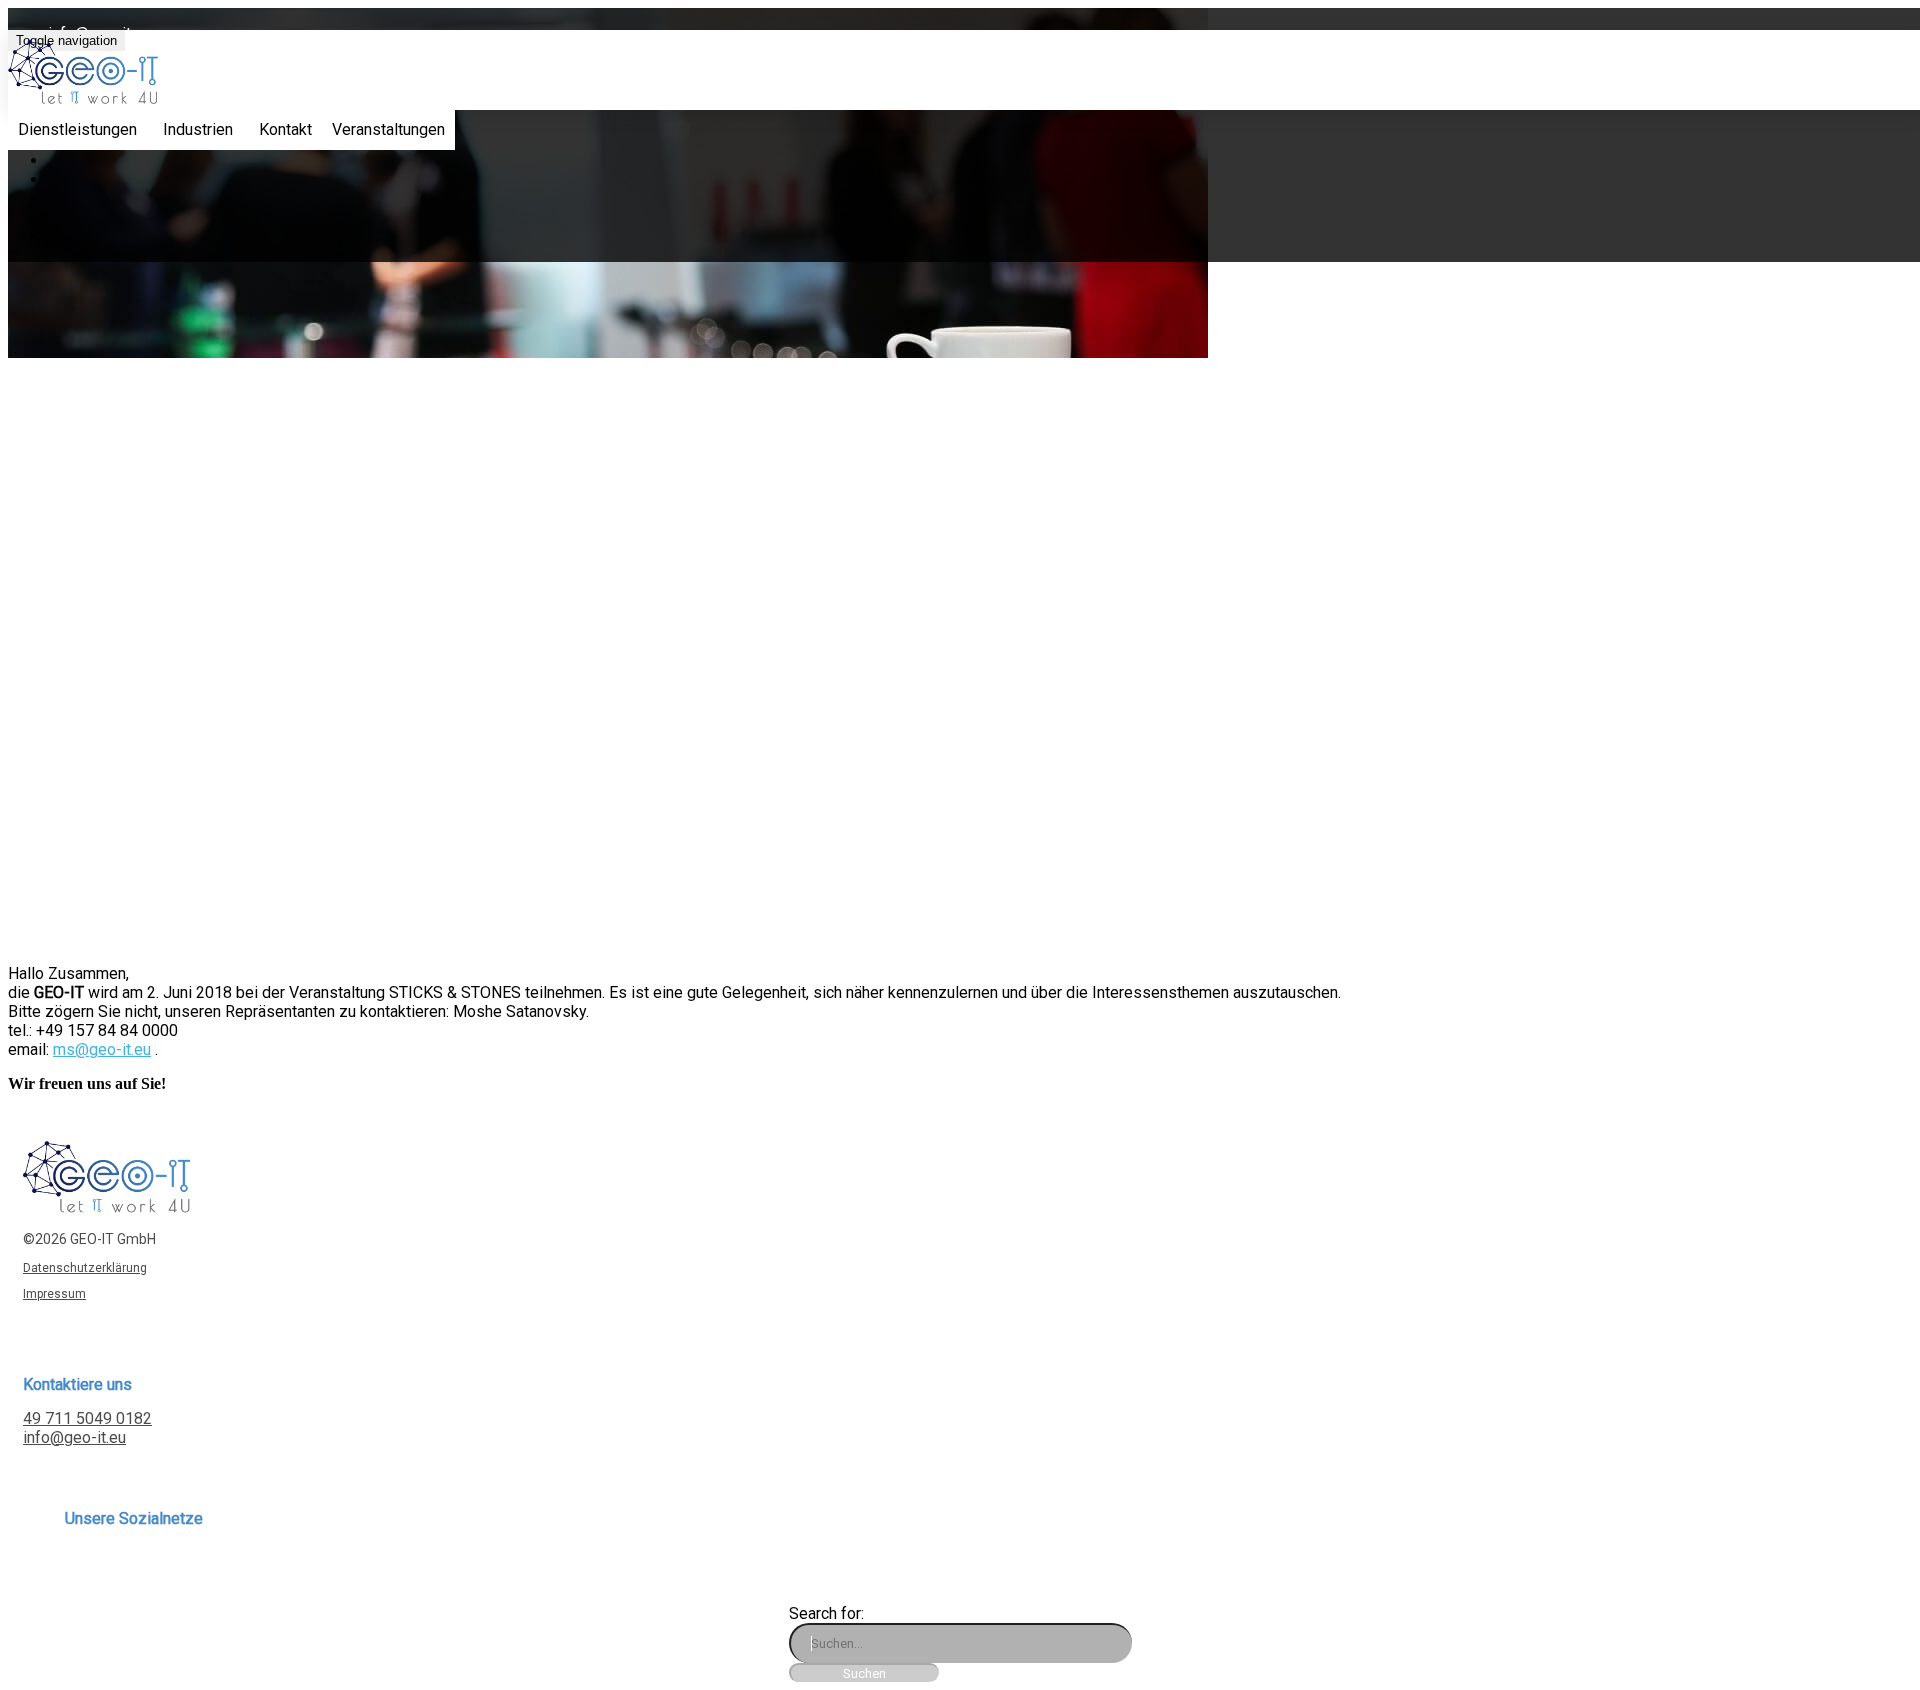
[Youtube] (146, 1568)
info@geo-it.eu (74, 1437)
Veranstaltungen (388, 129)
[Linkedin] (127, 1568)
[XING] (70, 1568)
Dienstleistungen (77, 129)
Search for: (826, 1613)
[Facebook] (89, 1568)
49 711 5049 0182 (87, 1418)
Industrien (198, 129)
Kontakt (285, 129)
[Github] (165, 1568)
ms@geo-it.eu (102, 1049)
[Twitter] (108, 1568)
